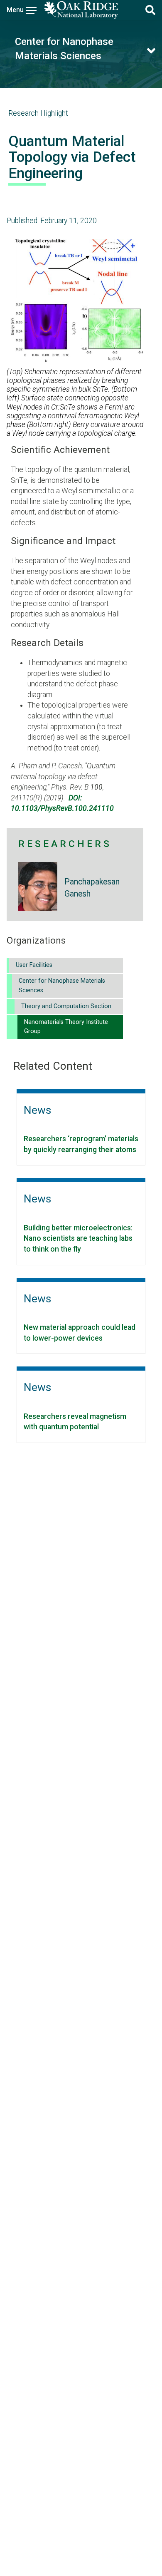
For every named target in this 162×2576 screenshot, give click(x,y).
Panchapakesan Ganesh (92, 888)
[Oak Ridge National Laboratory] (81, 10)
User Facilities (34, 965)
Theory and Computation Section (66, 1006)
